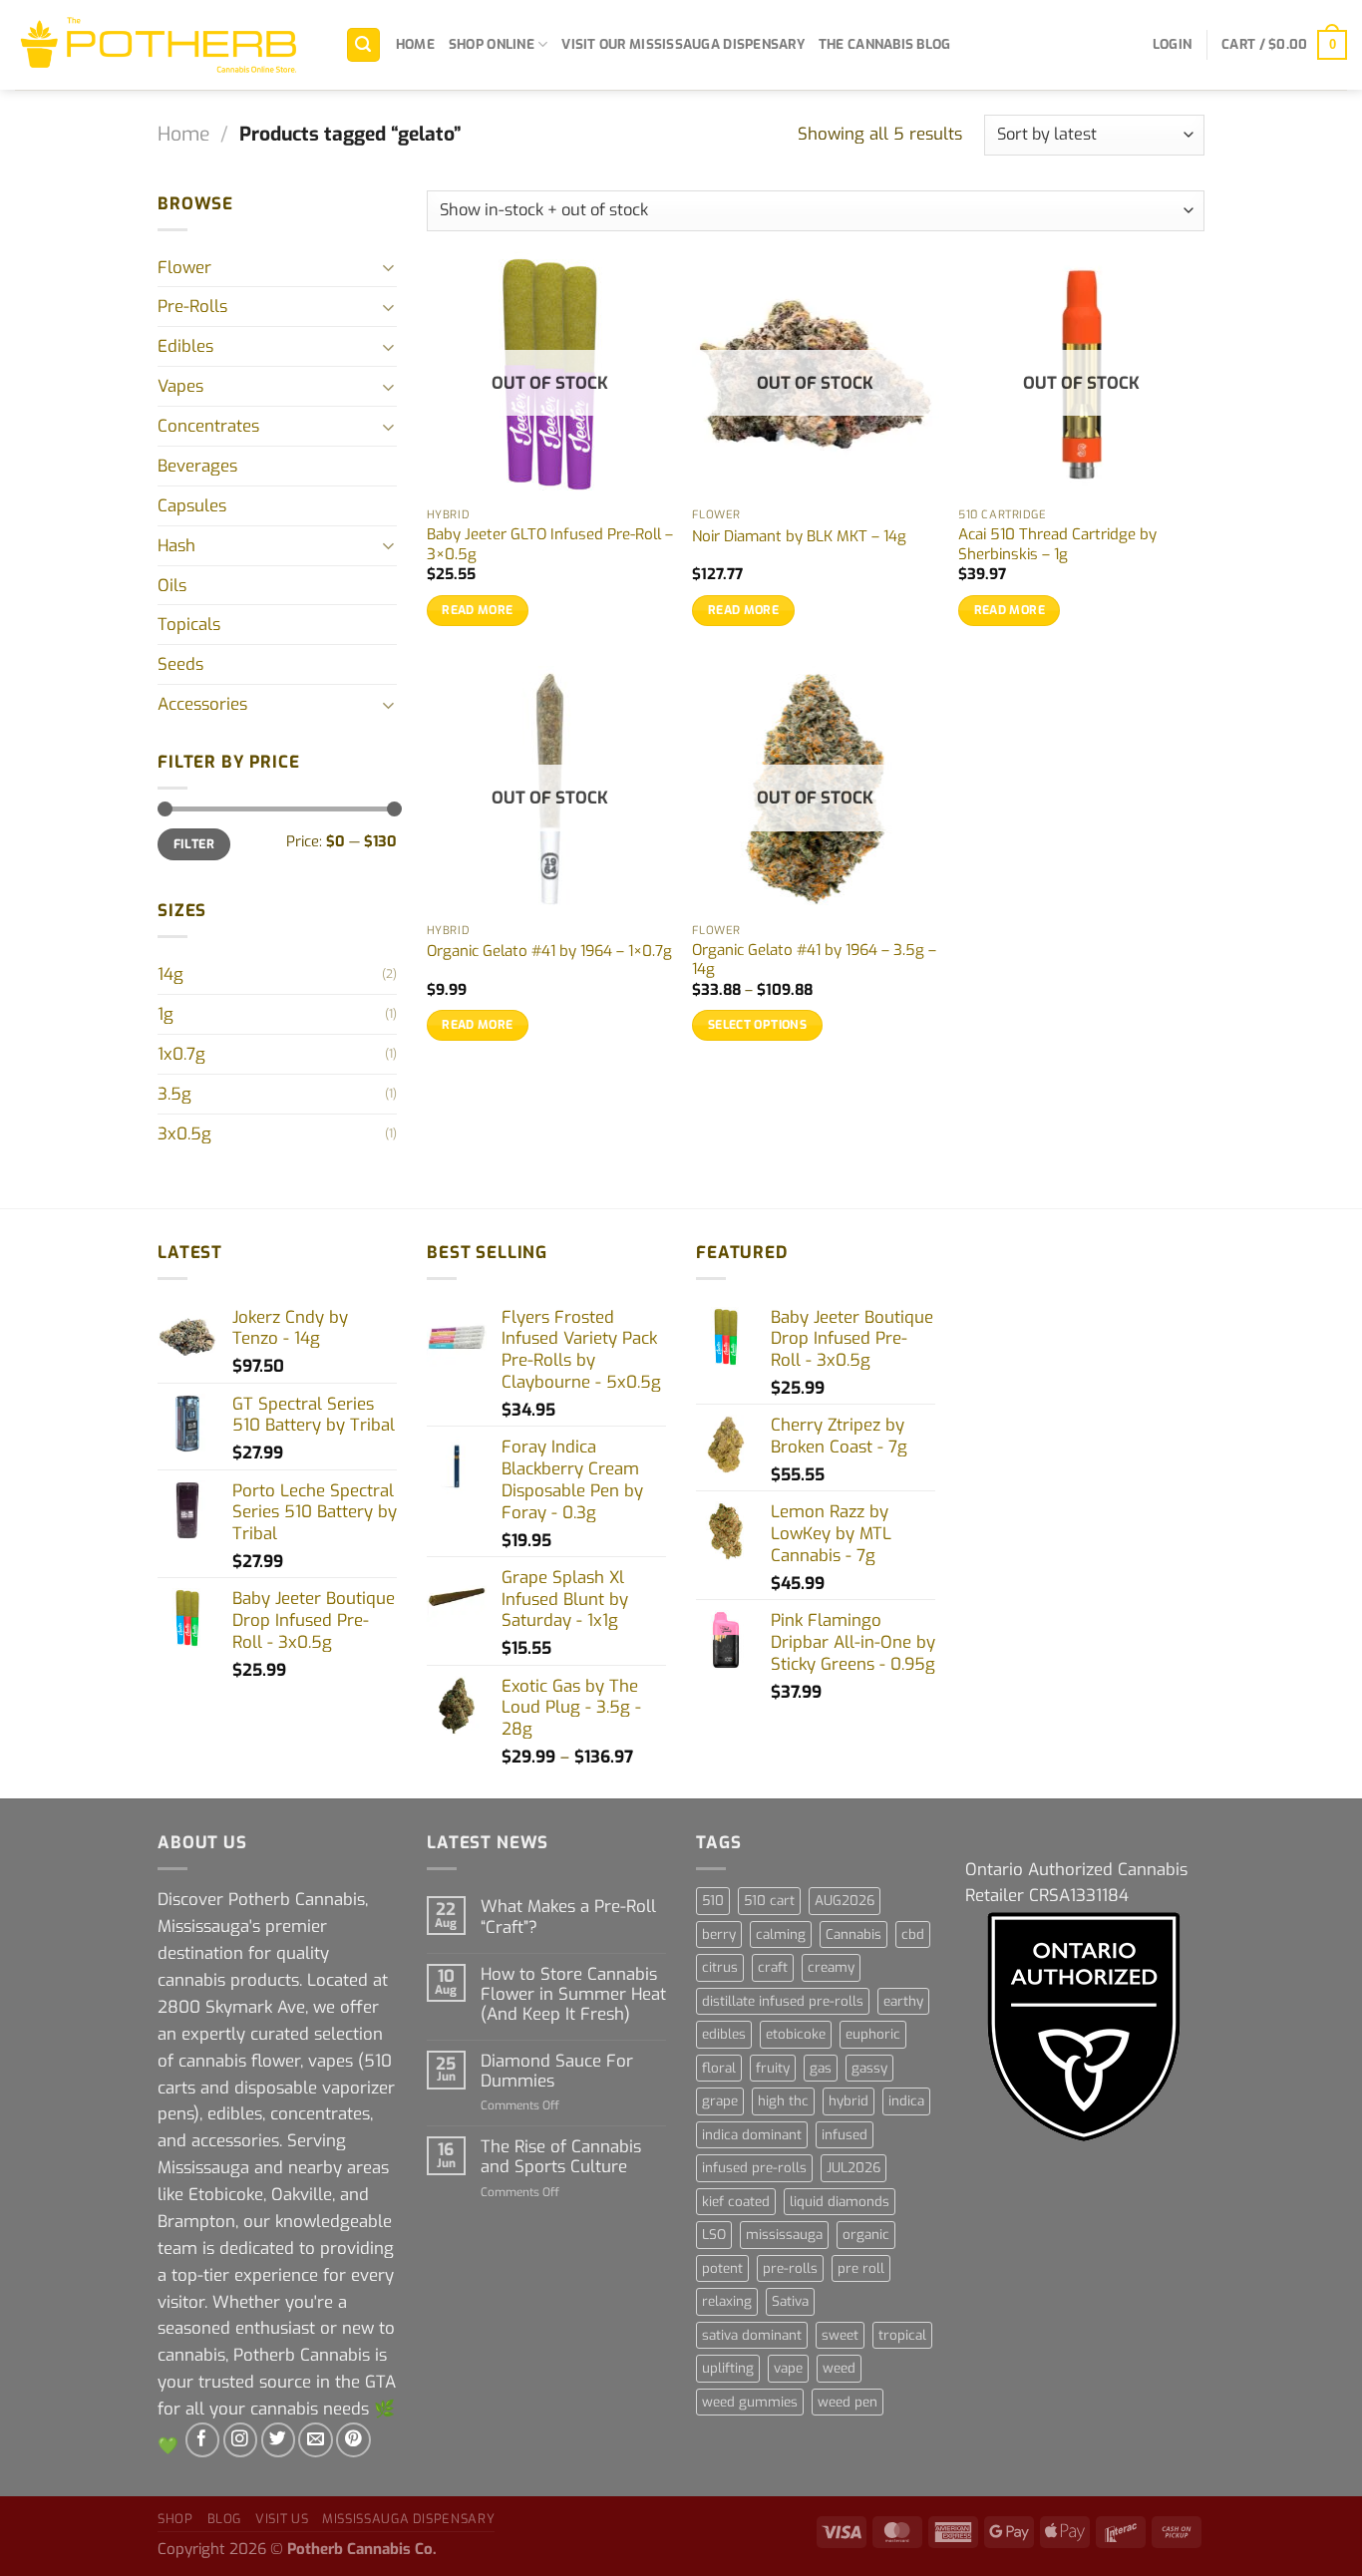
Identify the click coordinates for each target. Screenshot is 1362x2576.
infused (845, 2135)
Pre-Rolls (192, 306)
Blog (225, 2519)
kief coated (736, 2202)
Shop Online (492, 44)
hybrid (849, 2101)
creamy (831, 1967)
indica (906, 2101)
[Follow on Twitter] (279, 2440)
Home (415, 44)
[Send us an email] (316, 2440)
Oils (172, 585)
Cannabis (853, 1934)
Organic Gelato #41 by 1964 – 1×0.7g (549, 952)
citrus (720, 1967)
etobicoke (796, 2034)
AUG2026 (845, 1901)
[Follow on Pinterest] (353, 2440)
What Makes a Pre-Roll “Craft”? (568, 1916)
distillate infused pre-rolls (783, 2001)
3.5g (174, 1094)
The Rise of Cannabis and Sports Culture (561, 2156)
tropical (902, 2335)
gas (821, 2068)
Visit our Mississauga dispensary (683, 44)
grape (720, 2101)
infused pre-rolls (754, 2168)
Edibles (185, 346)
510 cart (769, 1901)
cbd (913, 1934)
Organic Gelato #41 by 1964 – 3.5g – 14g (814, 961)
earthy (903, 2001)
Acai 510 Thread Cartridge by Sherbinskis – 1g (1057, 545)
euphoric (873, 2034)
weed (839, 2368)
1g (166, 1014)
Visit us (282, 2519)
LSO (714, 2235)
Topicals (189, 624)
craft (773, 1967)
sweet (840, 2335)
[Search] (364, 45)
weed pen (848, 2402)
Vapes (180, 386)
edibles (724, 2034)
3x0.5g (184, 1133)
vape (788, 2368)
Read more (477, 610)
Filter (194, 844)
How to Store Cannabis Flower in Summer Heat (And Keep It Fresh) (573, 1994)
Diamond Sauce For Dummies (557, 2071)
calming (781, 1934)
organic (866, 2235)
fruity (773, 2068)
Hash (176, 545)
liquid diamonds (840, 2202)
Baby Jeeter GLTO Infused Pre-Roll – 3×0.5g (550, 545)
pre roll (861, 2268)
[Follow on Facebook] (203, 2440)
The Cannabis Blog (885, 44)
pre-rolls (790, 2268)
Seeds (180, 664)
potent (722, 2268)
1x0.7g (181, 1054)
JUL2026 (853, 2168)
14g (170, 974)
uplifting (728, 2368)
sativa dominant (752, 2335)
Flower (184, 267)
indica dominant (752, 2135)
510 (713, 1901)
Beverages (197, 466)
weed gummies (750, 2402)
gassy (869, 2068)
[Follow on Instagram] (241, 2440)
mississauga (784, 2235)
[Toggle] (389, 267)
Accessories (202, 704)
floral (719, 2068)
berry (719, 1934)
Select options (757, 1025)
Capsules (192, 505)
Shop (175, 2519)
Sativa (790, 2301)
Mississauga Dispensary (408, 2519)
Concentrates (208, 426)
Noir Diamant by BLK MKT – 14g (799, 537)
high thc (783, 2101)
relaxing (727, 2301)
